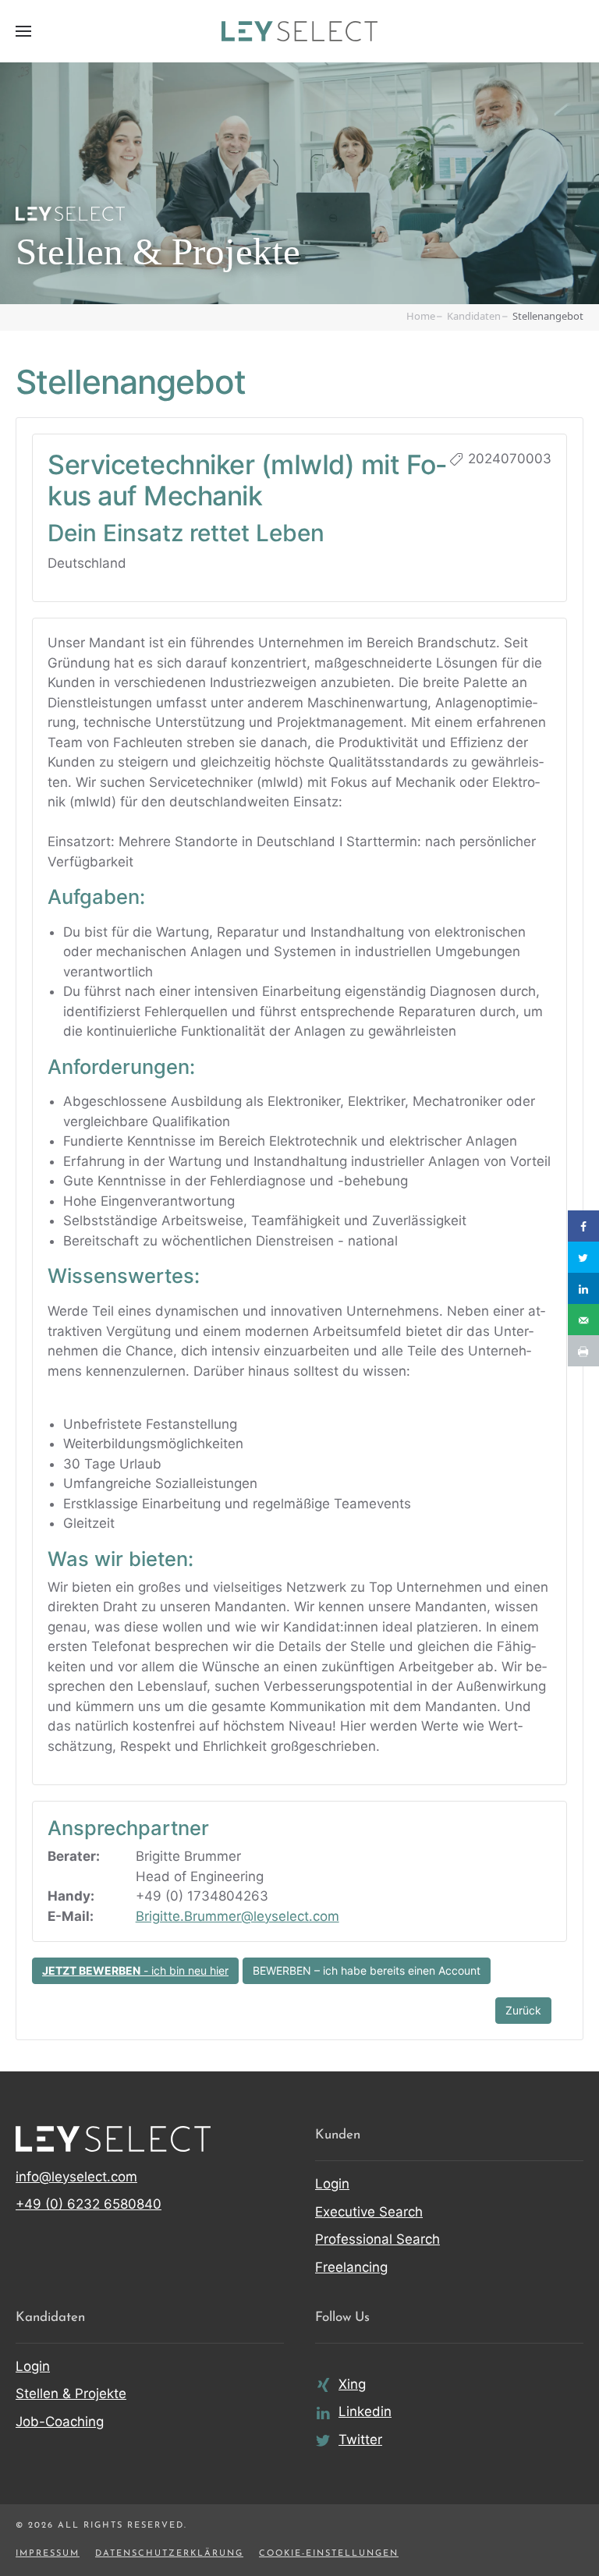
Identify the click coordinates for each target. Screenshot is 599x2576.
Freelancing (351, 2267)
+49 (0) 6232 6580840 (89, 2204)
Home (421, 316)
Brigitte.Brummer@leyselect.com (237, 1916)
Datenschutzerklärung (169, 2554)
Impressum (48, 2554)
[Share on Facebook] (583, 1226)
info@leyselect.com (76, 2177)
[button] (23, 31)
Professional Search (377, 2239)
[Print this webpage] (583, 1351)
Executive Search (369, 2212)
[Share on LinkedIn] (583, 1288)
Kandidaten (474, 316)
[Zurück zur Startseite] (299, 31)
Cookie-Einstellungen (329, 2554)
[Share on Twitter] (583, 1257)
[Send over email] (583, 1320)
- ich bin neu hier (135, 1970)
